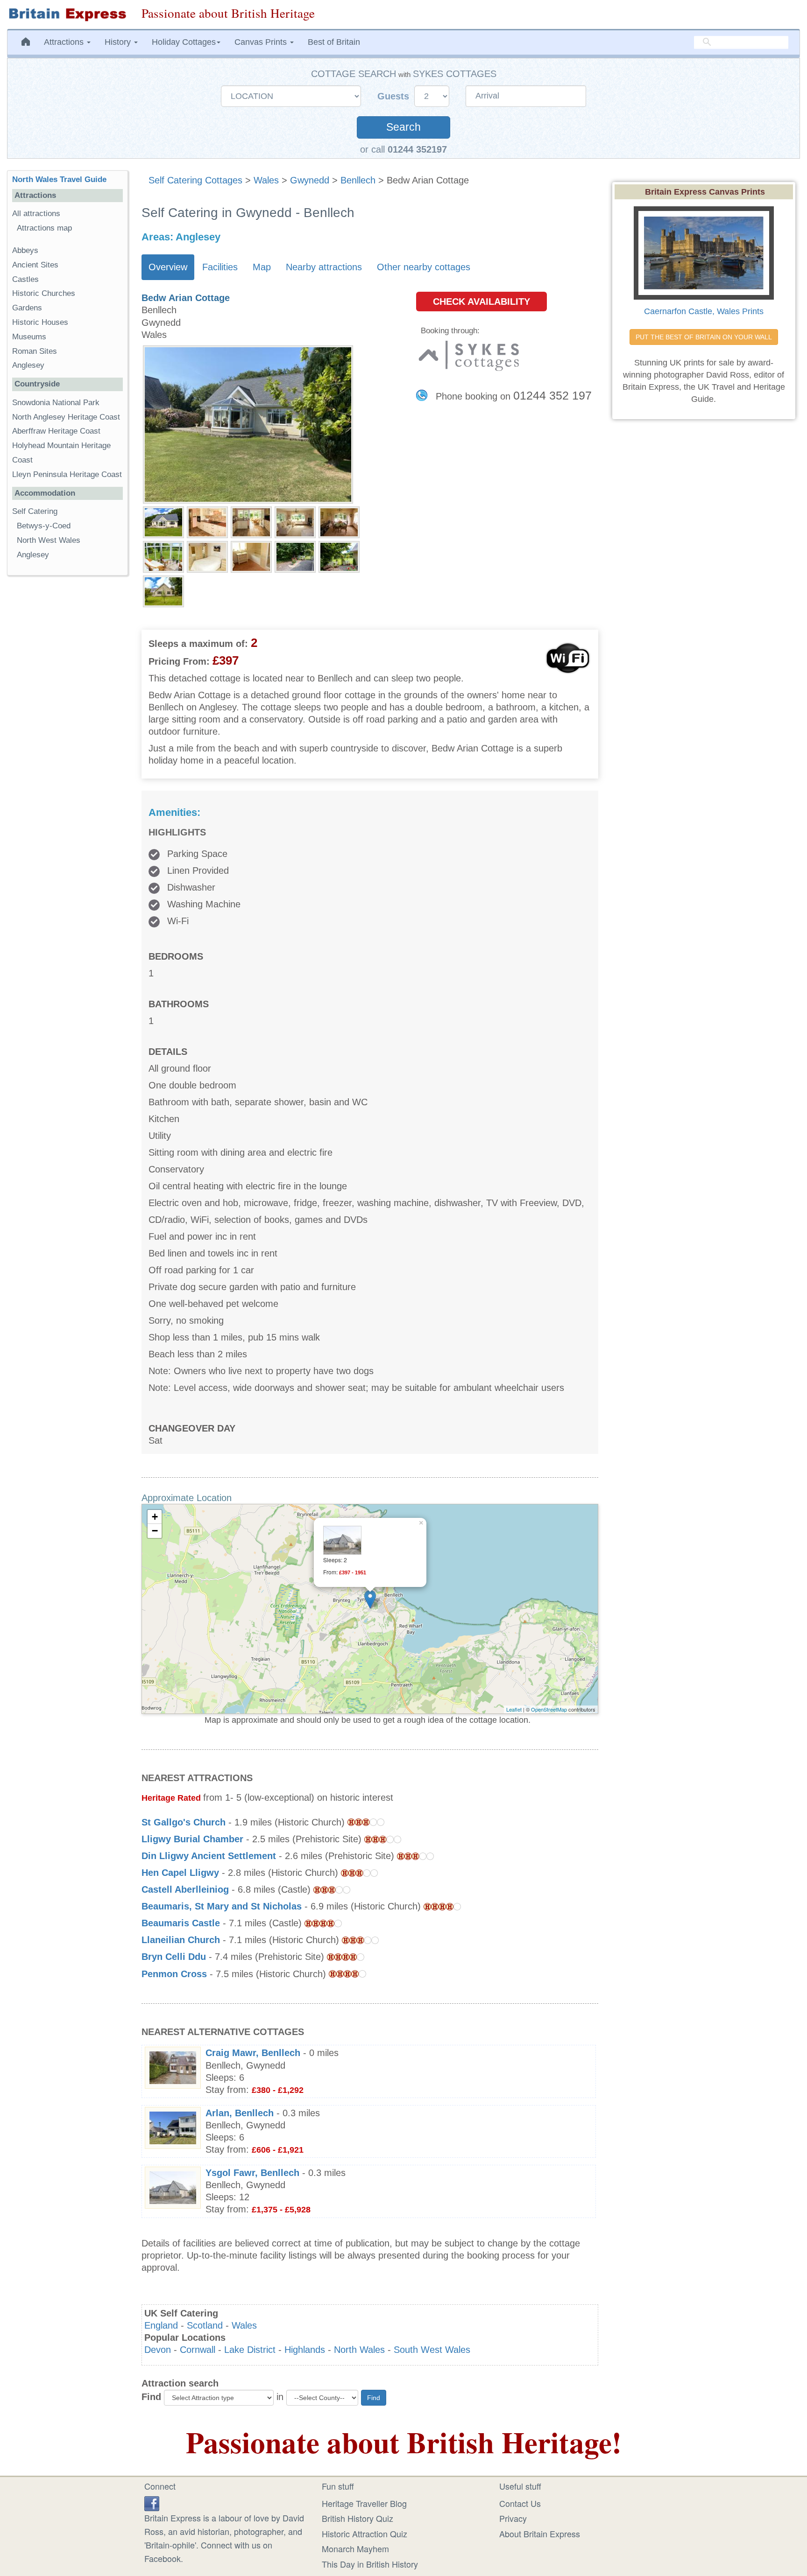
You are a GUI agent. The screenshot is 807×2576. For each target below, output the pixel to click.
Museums (29, 337)
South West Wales (432, 2350)
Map (262, 267)
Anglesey (28, 365)
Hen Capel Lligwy (180, 1873)
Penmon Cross (174, 1974)
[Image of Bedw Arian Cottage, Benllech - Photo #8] (251, 556)
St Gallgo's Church (184, 1822)
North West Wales (49, 540)
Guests (395, 96)
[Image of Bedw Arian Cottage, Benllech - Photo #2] (207, 521)
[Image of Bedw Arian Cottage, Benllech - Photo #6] (163, 556)
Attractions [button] (65, 42)
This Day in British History (370, 2564)
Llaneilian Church (182, 1940)
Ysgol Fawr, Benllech (252, 2173)
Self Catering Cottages (195, 180)
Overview (168, 267)
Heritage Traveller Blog (364, 2503)
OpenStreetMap (549, 1709)
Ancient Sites (35, 265)
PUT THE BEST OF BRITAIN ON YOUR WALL (704, 337)
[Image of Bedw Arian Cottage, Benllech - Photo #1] (163, 521)
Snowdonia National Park (56, 403)
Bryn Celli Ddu (174, 1957)
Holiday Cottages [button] (184, 42)
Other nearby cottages (424, 267)
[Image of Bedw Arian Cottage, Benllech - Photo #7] (207, 556)
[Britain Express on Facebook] (152, 2502)
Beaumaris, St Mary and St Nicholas (222, 1906)
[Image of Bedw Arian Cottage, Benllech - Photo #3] (251, 521)
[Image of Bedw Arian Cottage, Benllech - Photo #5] (339, 521)
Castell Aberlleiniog (185, 1889)
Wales (266, 180)
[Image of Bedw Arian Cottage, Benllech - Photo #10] (339, 556)
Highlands (305, 2350)
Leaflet (514, 1709)
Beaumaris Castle (181, 1923)
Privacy (513, 2518)
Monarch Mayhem (355, 2548)
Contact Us (520, 2503)
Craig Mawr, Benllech (253, 2053)
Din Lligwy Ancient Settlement (209, 1856)
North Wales (359, 2350)
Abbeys (25, 250)
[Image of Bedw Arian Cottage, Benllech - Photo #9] (295, 556)
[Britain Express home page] (67, 14)
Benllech (358, 180)
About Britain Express (540, 2534)
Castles (25, 279)
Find (151, 2397)
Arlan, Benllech (240, 2113)
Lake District (250, 2350)
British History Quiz (357, 2518)
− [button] (155, 1531)
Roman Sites (35, 351)
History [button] (119, 42)
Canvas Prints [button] (262, 42)
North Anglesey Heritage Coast (66, 417)
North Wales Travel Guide (59, 179)
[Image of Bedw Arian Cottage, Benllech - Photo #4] (295, 521)
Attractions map (44, 228)
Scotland (205, 2325)
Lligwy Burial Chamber (192, 1839)
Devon (158, 2350)
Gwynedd (310, 180)
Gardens (27, 308)
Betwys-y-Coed (44, 526)
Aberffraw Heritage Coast (56, 431)
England (161, 2325)
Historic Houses (40, 322)
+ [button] (155, 1517)
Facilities (220, 267)
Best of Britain (334, 42)
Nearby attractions (324, 267)
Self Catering (35, 511)
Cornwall (198, 2350)
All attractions (36, 214)
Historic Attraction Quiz (365, 2534)
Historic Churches (44, 293)
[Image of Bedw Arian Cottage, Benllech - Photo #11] (163, 590)
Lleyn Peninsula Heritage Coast (67, 474)
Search (403, 127)
